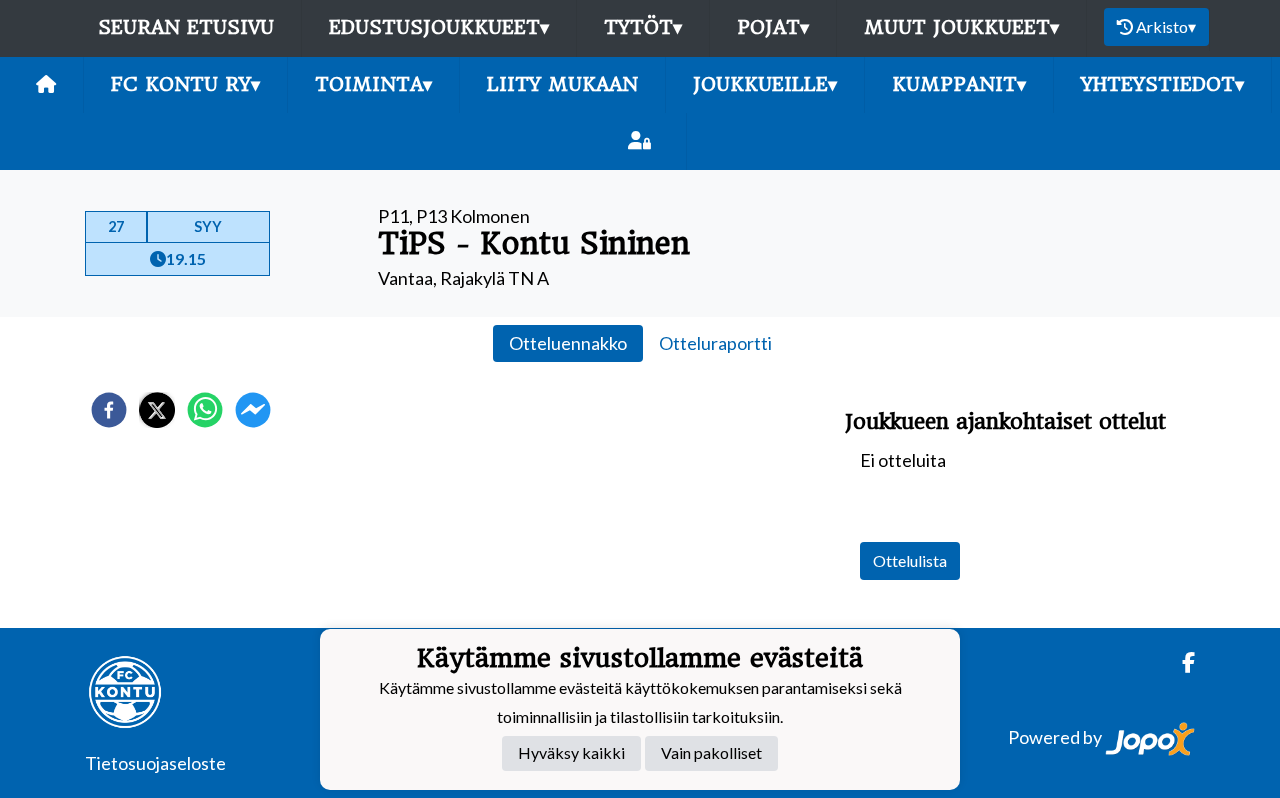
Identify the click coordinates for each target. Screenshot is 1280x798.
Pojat (773, 27)
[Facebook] (1180, 662)
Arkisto (1166, 26)
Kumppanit (959, 84)
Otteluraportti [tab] (715, 343)
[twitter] (157, 410)
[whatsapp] (205, 410)
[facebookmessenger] (253, 410)
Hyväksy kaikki (571, 753)
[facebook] (109, 410)
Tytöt (643, 27)
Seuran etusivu (186, 27)
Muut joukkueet (961, 27)
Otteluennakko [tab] (568, 343)
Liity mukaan (562, 84)
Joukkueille (765, 84)
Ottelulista (910, 560)
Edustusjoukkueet (439, 27)
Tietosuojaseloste (155, 763)
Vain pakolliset (711, 753)
